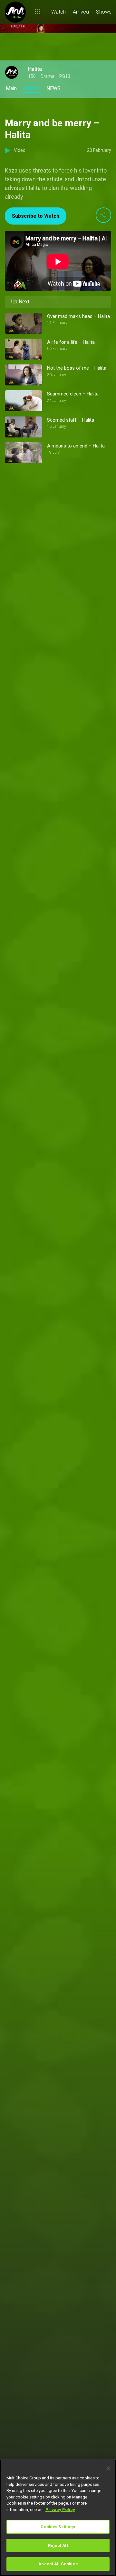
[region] (58, 2518)
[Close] (108, 2468)
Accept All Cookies (58, 2564)
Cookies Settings (58, 2527)
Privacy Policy (60, 2510)
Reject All (58, 2545)
